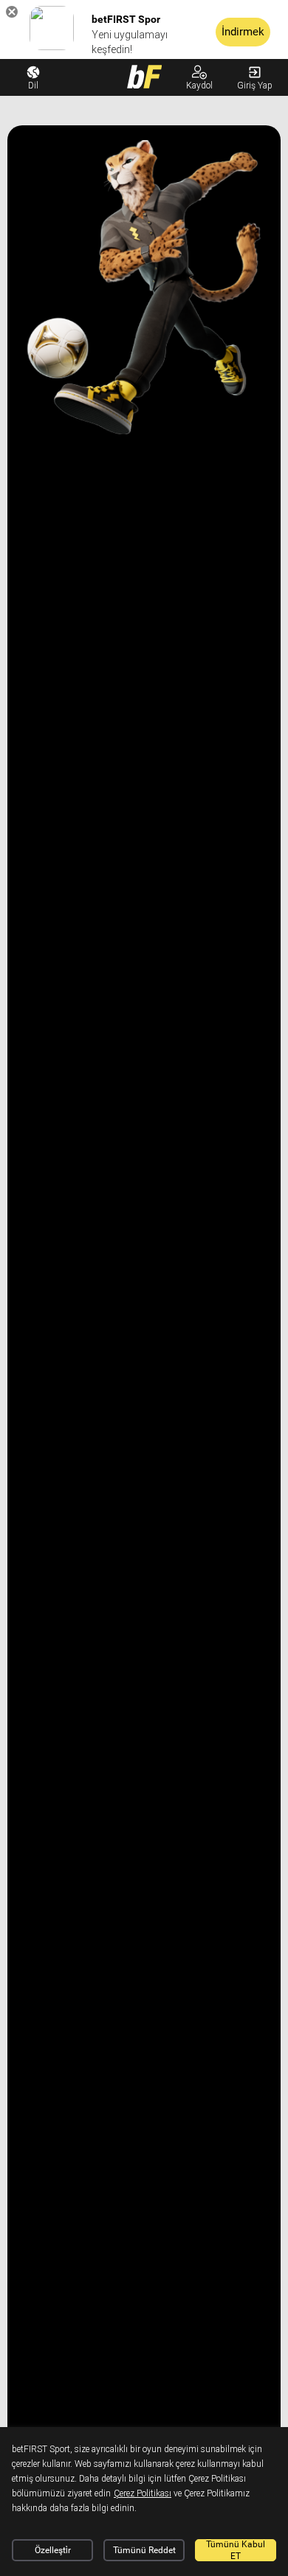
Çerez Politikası (143, 2493)
